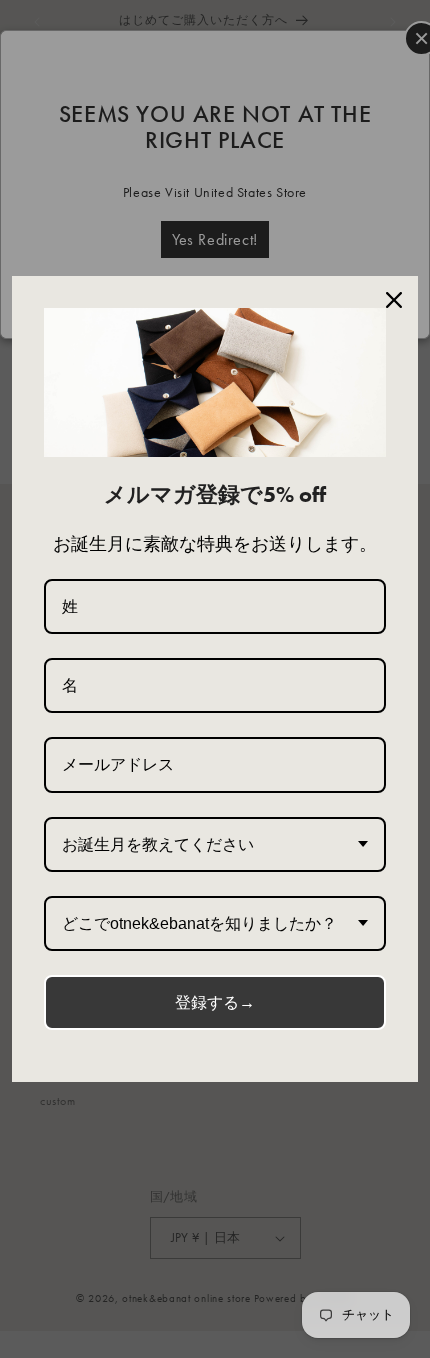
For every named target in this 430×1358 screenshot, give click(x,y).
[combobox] (215, 844)
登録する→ (215, 1002)
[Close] (394, 300)
